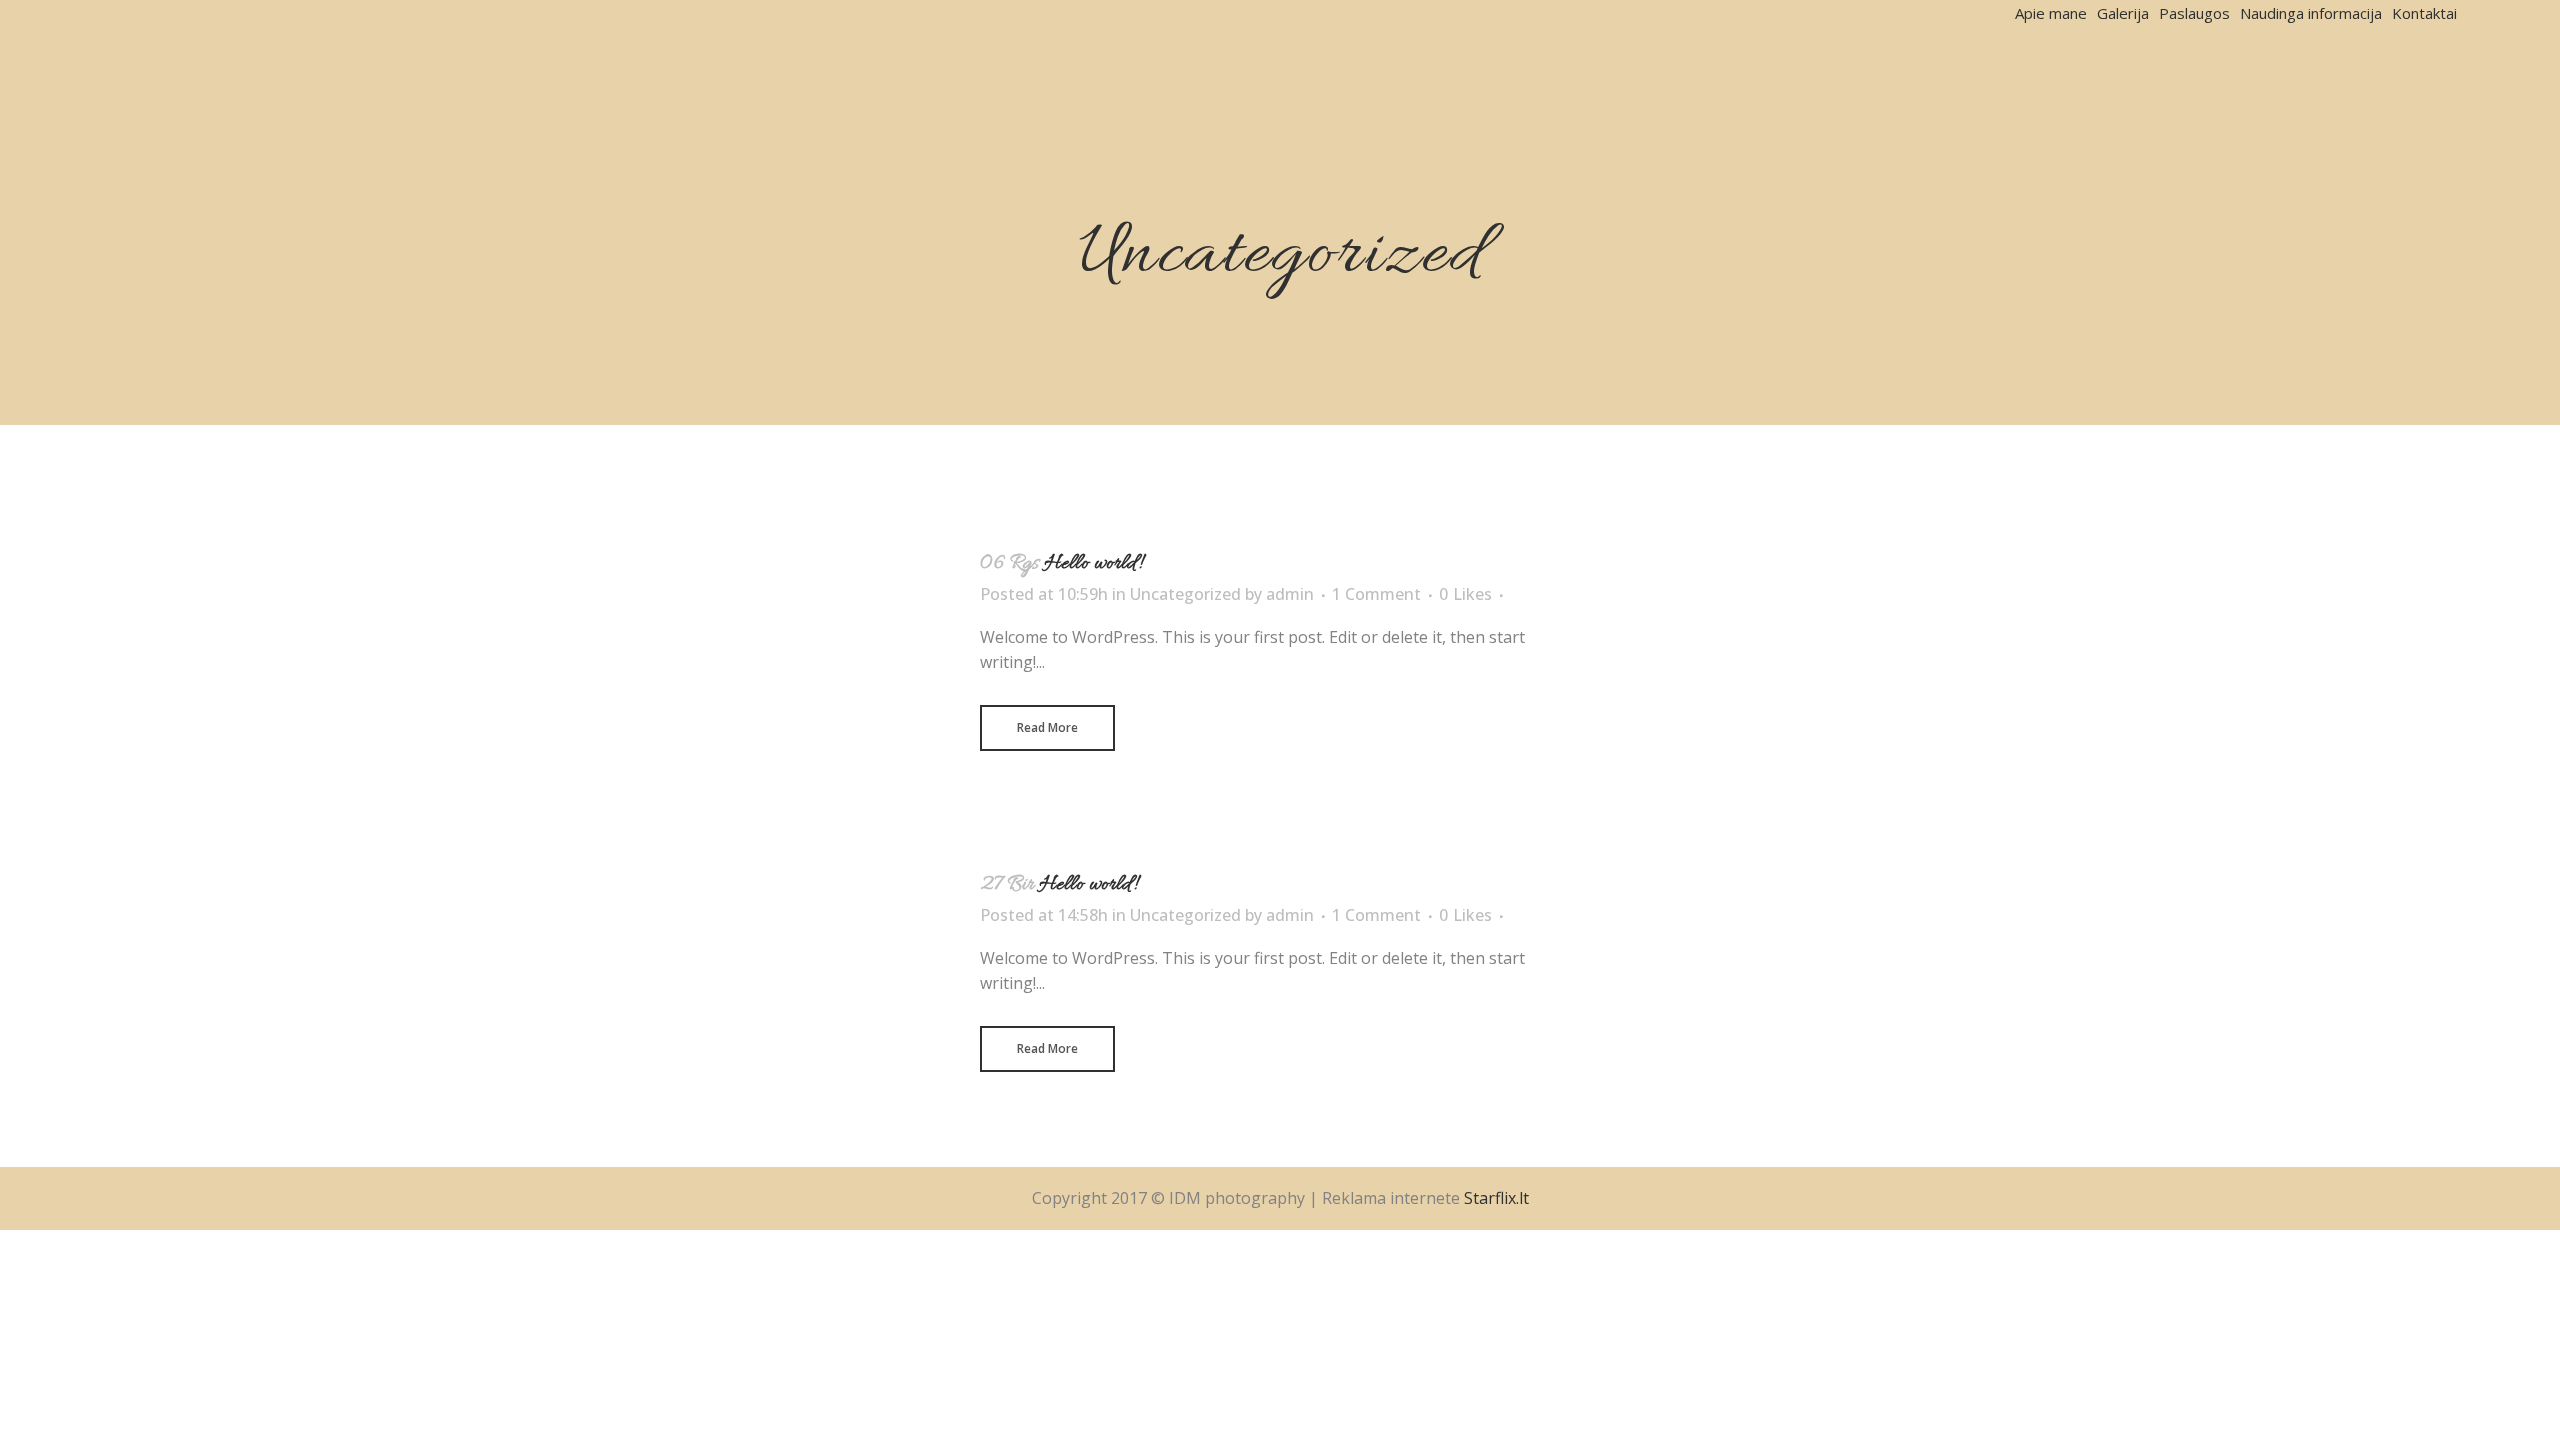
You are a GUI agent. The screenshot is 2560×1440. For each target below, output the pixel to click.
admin (1290, 594)
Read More (1047, 727)
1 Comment (1376, 594)
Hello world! (1093, 564)
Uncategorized (1185, 594)
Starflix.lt (1496, 1198)
